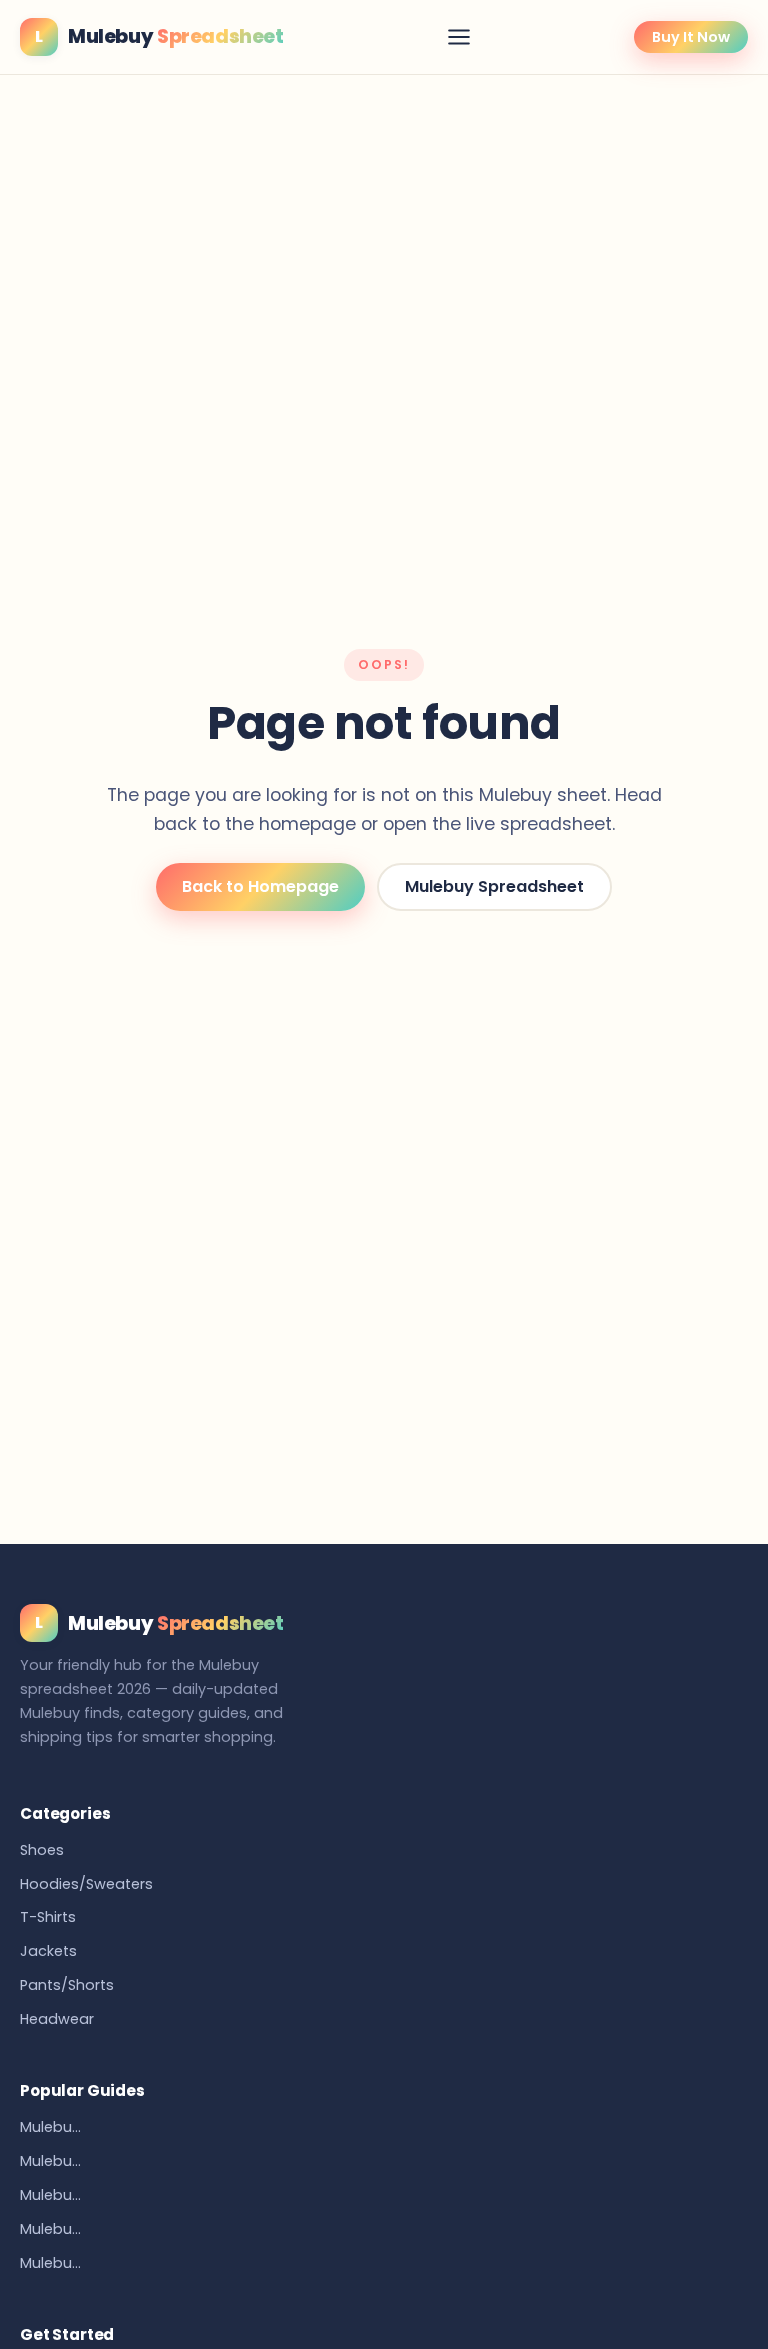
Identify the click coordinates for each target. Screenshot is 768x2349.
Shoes (42, 1850)
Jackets (48, 1951)
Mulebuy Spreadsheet (494, 886)
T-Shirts (48, 1917)
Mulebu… (50, 2127)
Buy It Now (691, 37)
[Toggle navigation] (459, 37)
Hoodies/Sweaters (86, 1884)
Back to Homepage (260, 886)
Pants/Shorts (67, 1985)
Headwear (57, 2019)
